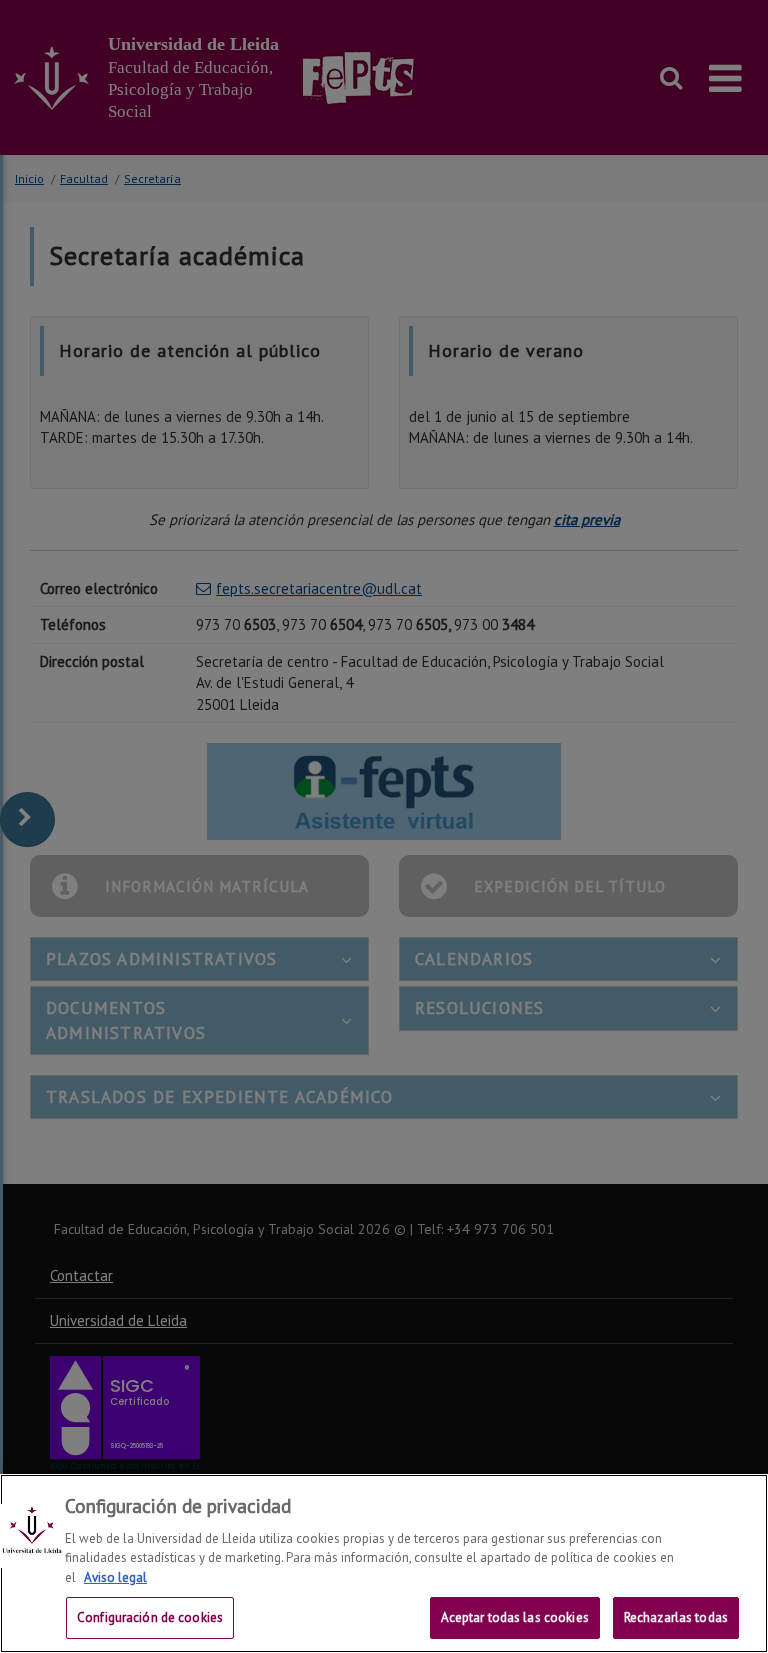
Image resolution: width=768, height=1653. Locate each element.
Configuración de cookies (150, 1617)
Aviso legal (115, 1577)
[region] (384, 1563)
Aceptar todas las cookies (515, 1617)
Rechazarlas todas (676, 1617)
